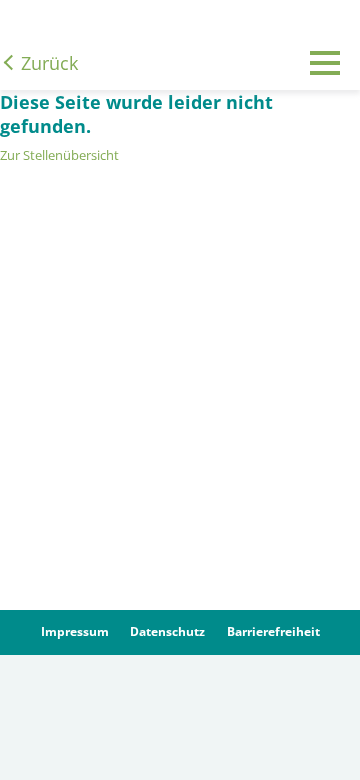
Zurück (49, 63)
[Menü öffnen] (325, 78)
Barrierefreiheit (273, 631)
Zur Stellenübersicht (59, 155)
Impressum (75, 631)
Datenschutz (167, 631)
